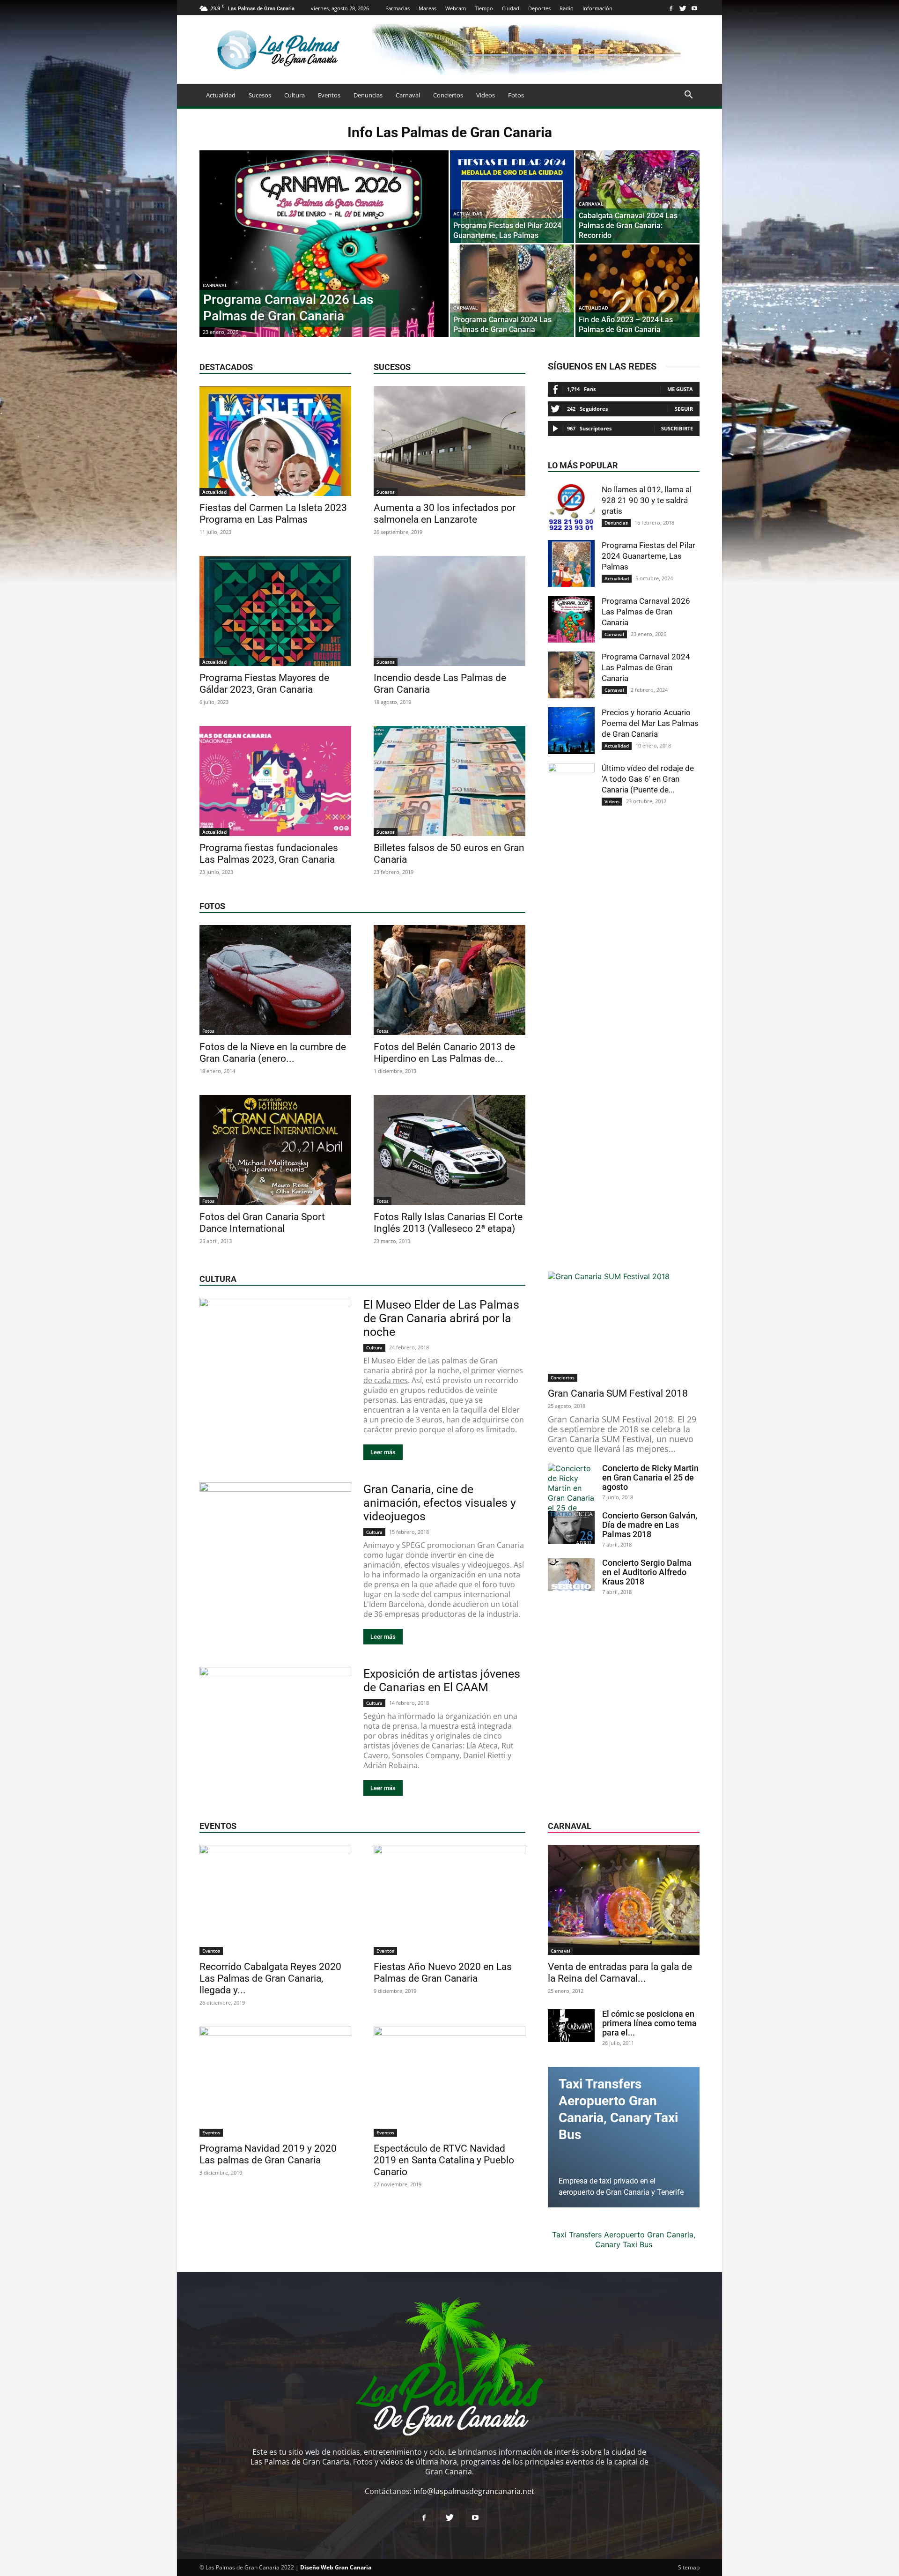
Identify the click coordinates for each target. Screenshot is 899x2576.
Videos (486, 95)
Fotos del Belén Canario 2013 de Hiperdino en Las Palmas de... (444, 1053)
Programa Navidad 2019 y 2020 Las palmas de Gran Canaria (268, 2154)
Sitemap (689, 2567)
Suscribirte (677, 428)
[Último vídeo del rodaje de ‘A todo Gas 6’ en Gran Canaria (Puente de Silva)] (571, 786)
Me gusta (680, 389)
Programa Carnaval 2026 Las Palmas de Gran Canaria (646, 612)
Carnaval (408, 95)
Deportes (539, 8)
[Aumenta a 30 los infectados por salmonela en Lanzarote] (449, 441)
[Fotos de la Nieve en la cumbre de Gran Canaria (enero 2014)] (275, 980)
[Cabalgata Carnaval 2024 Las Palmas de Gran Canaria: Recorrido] (637, 197)
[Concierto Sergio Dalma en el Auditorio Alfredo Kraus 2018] (571, 1575)
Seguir (684, 409)
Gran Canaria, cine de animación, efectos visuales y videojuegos (440, 1503)
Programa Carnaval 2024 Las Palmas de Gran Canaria (646, 667)
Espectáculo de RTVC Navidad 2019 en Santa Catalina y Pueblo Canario (444, 2160)
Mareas (427, 8)
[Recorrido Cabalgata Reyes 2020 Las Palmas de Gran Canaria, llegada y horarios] (275, 1900)
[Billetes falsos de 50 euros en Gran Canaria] (449, 781)
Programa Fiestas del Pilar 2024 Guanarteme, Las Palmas (648, 556)
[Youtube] (694, 8)
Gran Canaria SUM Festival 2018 (618, 1393)
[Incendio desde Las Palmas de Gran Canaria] (449, 611)
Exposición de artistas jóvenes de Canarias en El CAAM (442, 1680)
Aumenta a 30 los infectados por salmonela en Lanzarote (445, 514)
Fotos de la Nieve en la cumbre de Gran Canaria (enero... (273, 1053)
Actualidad (221, 95)
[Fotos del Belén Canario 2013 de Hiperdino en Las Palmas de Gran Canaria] (449, 980)
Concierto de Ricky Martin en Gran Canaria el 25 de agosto (650, 1477)
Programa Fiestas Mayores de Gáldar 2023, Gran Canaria (264, 684)
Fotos (516, 95)
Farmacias (398, 8)
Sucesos (260, 95)
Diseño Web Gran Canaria (336, 2567)
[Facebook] (671, 8)
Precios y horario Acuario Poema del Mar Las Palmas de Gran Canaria (650, 723)
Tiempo (484, 8)
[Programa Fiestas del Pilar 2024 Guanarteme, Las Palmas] (512, 197)
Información (597, 8)
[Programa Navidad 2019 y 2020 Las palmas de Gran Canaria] (275, 2082)
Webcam (456, 8)
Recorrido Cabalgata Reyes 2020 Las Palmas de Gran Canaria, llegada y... (270, 1978)
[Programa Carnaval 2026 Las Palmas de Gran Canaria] (324, 259)
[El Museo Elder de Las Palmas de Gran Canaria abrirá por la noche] (275, 1353)
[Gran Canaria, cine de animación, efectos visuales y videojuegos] (275, 1537)
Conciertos (448, 95)
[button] (688, 96)
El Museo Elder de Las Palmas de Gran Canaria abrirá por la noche (441, 1318)
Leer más (383, 1452)
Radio (567, 8)
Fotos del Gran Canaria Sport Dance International (262, 1223)
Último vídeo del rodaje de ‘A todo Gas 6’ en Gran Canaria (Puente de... (648, 779)
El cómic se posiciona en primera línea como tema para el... (649, 2023)
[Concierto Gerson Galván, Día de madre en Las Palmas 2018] (571, 1527)
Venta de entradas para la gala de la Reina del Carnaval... (620, 1973)
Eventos (329, 95)
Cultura (295, 95)
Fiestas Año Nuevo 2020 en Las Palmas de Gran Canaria (443, 1973)
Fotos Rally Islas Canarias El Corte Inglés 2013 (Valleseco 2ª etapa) (448, 1223)
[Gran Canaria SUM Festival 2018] (624, 1327)
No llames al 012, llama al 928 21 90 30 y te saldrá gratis (647, 500)
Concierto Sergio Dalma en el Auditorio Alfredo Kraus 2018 (647, 1572)
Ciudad (511, 8)
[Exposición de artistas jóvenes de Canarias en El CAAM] (275, 1722)
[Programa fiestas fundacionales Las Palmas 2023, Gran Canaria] (275, 781)
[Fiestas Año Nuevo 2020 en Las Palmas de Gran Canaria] (449, 1900)
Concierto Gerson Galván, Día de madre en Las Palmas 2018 (650, 1525)
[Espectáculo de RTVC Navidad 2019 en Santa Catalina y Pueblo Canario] (449, 2082)
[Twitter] (683, 8)
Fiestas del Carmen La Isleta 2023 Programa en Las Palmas (273, 514)
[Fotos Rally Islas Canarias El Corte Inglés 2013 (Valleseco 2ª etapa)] (449, 1150)
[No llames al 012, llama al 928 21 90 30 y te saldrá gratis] (571, 508)
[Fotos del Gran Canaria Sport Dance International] (275, 1150)
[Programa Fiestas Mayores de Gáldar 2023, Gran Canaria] (275, 611)
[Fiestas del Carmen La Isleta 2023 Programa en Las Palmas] (275, 441)
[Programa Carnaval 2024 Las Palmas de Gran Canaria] (512, 291)
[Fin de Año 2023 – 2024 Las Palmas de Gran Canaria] (637, 291)
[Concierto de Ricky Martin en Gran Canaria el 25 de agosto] (571, 1493)
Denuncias (368, 95)
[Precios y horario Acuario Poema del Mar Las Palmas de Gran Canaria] (571, 731)
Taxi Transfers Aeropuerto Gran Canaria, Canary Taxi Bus (624, 2239)
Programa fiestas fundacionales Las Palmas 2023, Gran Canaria (269, 854)
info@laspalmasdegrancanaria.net (474, 2491)
